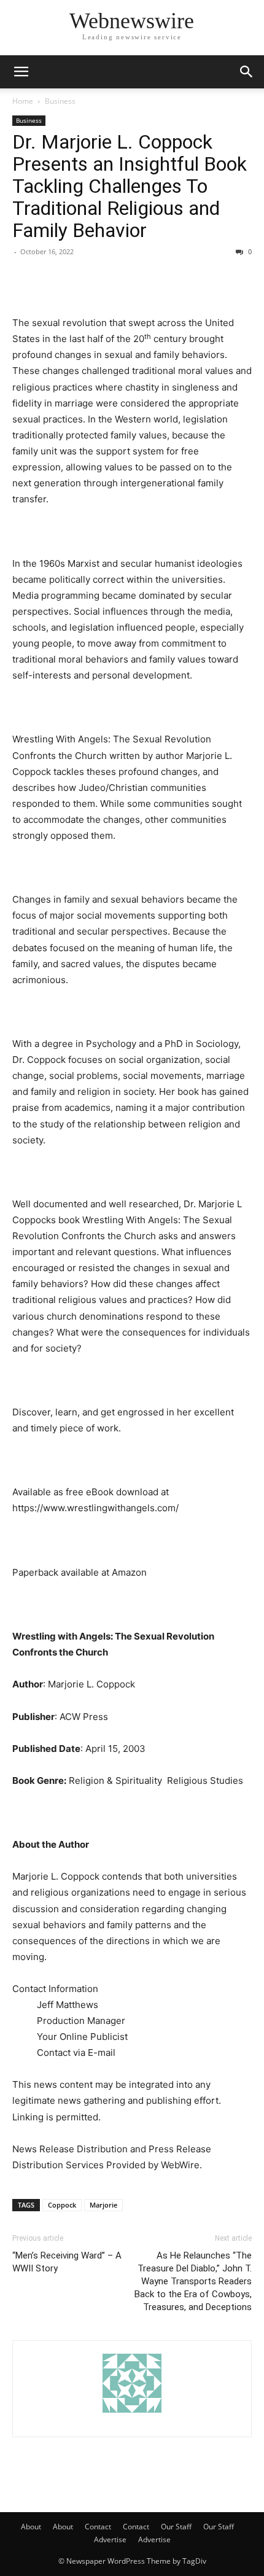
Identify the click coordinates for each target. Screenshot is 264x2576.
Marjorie (103, 2205)
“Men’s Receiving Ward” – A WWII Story (67, 2262)
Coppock (62, 2205)
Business (60, 101)
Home (23, 101)
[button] (21, 72)
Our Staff (176, 2527)
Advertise (110, 2539)
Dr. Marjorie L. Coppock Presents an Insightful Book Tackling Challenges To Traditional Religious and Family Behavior (130, 186)
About (31, 2527)
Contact (98, 2527)
